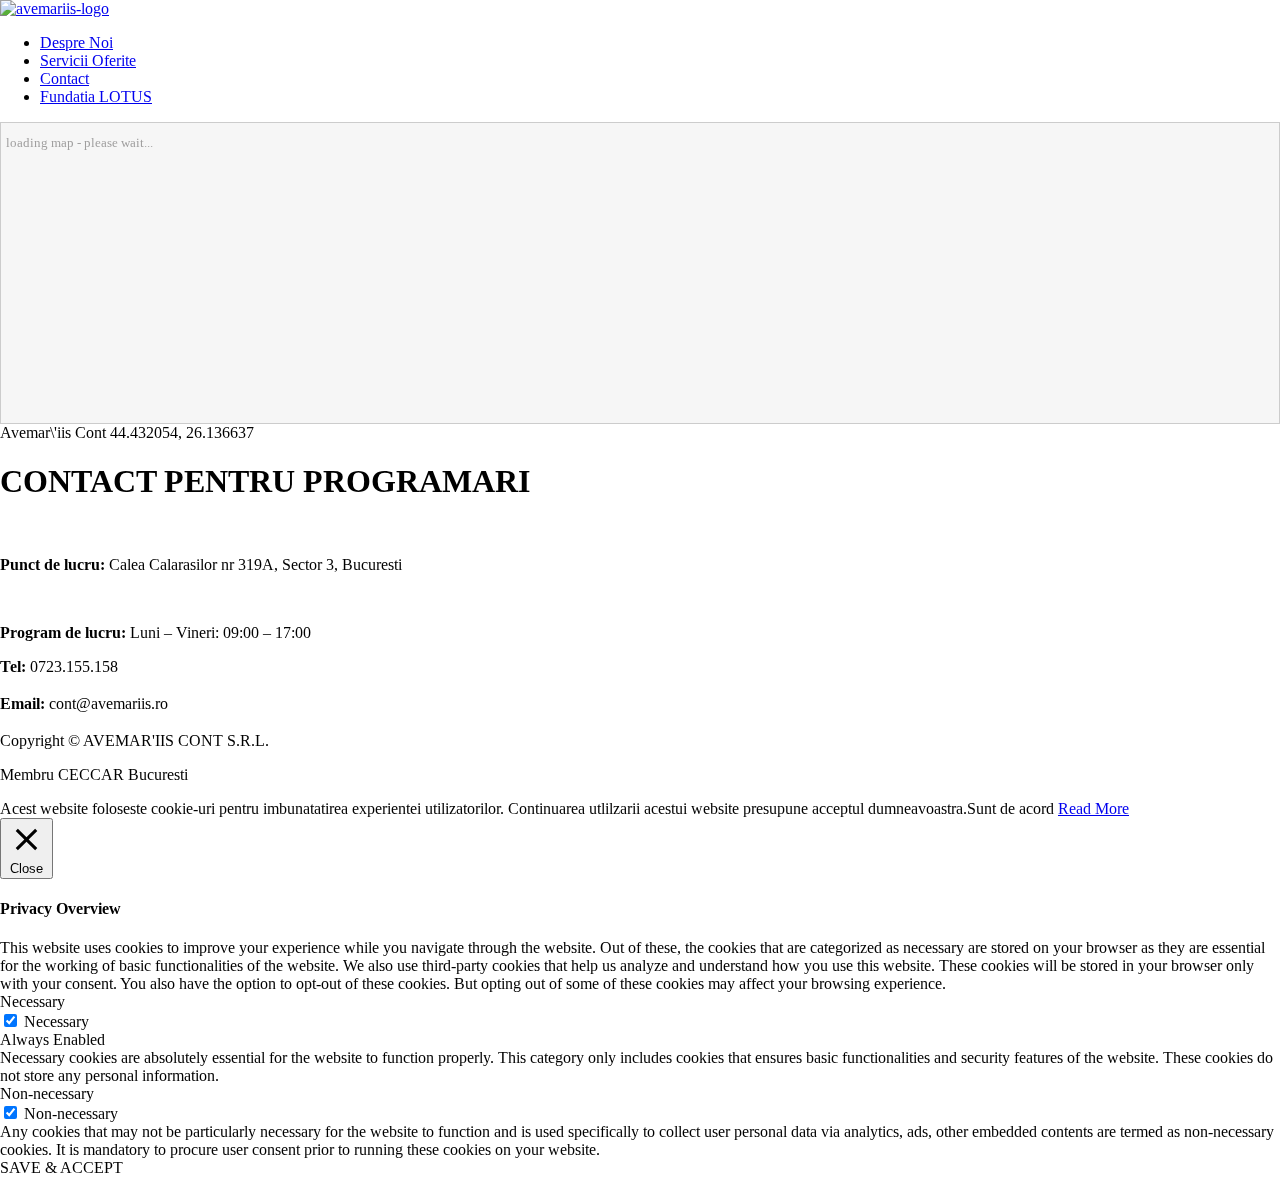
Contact (64, 78)
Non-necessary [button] (47, 1093)
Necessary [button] (32, 1001)
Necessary (56, 1021)
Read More (1093, 808)
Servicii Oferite (88, 60)
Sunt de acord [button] (1010, 808)
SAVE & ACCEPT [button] (61, 1167)
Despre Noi (76, 42)
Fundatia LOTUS (96, 96)
